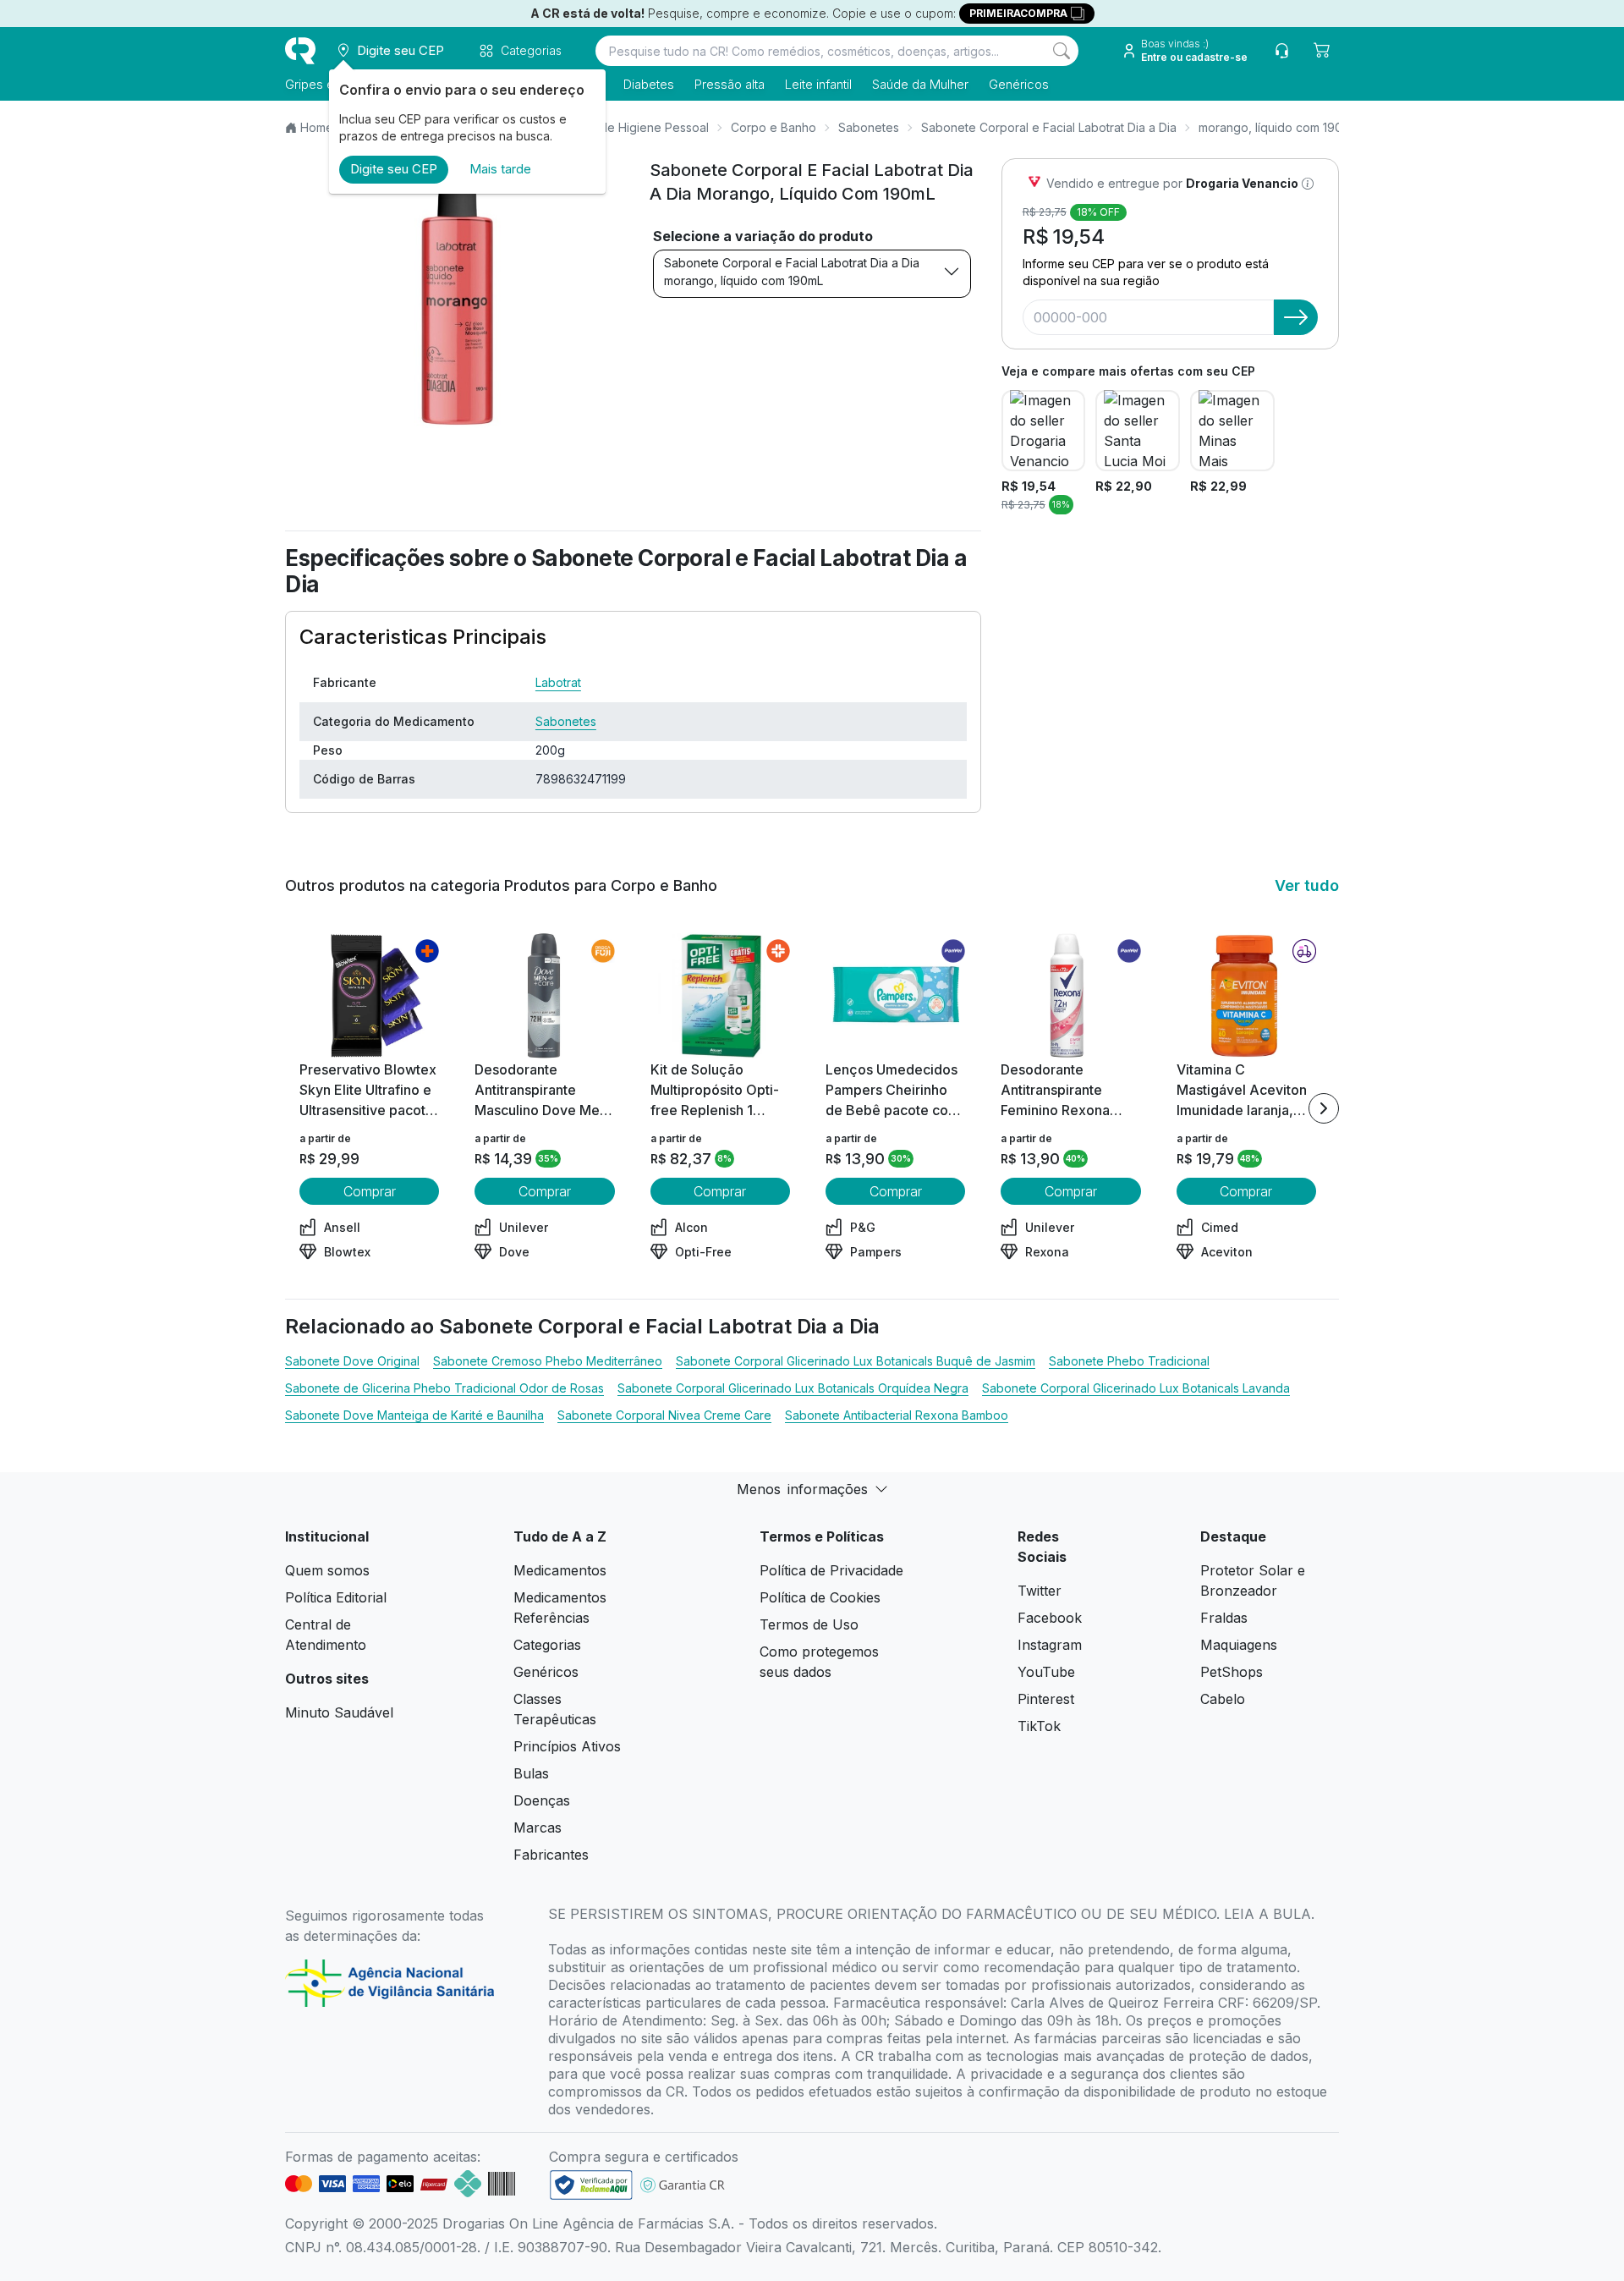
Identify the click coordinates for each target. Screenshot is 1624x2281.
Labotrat (558, 682)
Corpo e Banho (774, 127)
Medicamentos (560, 1570)
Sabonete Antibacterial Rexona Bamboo (897, 1415)
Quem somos (327, 1570)
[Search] (1062, 51)
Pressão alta (730, 84)
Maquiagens (1239, 1645)
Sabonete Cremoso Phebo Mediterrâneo (548, 1361)
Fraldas (1224, 1618)
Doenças (542, 1800)
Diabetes (649, 84)
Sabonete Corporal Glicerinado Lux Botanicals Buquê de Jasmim (856, 1361)
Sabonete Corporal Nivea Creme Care (664, 1415)
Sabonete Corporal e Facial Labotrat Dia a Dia (1049, 127)
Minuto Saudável (339, 1712)
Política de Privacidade (831, 1570)
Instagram (1050, 1645)
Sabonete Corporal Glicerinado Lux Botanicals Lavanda (1136, 1388)
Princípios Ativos (567, 1746)
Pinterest (1046, 1699)
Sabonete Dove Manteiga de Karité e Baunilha (414, 1415)
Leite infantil (818, 84)
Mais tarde (500, 169)
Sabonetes (869, 127)
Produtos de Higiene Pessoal (627, 127)
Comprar (370, 1191)
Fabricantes (551, 1855)
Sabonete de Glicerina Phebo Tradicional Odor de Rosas (444, 1388)
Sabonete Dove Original (352, 1361)
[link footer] (591, 2185)
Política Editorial (336, 1597)
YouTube (1046, 1672)
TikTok (1039, 1726)
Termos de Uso (809, 1624)
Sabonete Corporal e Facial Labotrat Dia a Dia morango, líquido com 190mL (792, 272)
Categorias (547, 1645)
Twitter (1040, 1591)
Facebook (1050, 1618)
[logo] (300, 51)
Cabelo (1223, 1699)
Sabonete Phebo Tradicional (1129, 1361)
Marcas (538, 1828)
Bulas (531, 1773)
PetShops (1232, 1672)
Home (317, 127)
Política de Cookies (820, 1597)
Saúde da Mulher (920, 84)
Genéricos (1019, 84)
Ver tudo (1307, 885)
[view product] (370, 996)
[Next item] (1324, 1108)
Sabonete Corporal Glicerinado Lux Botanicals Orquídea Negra (793, 1388)
